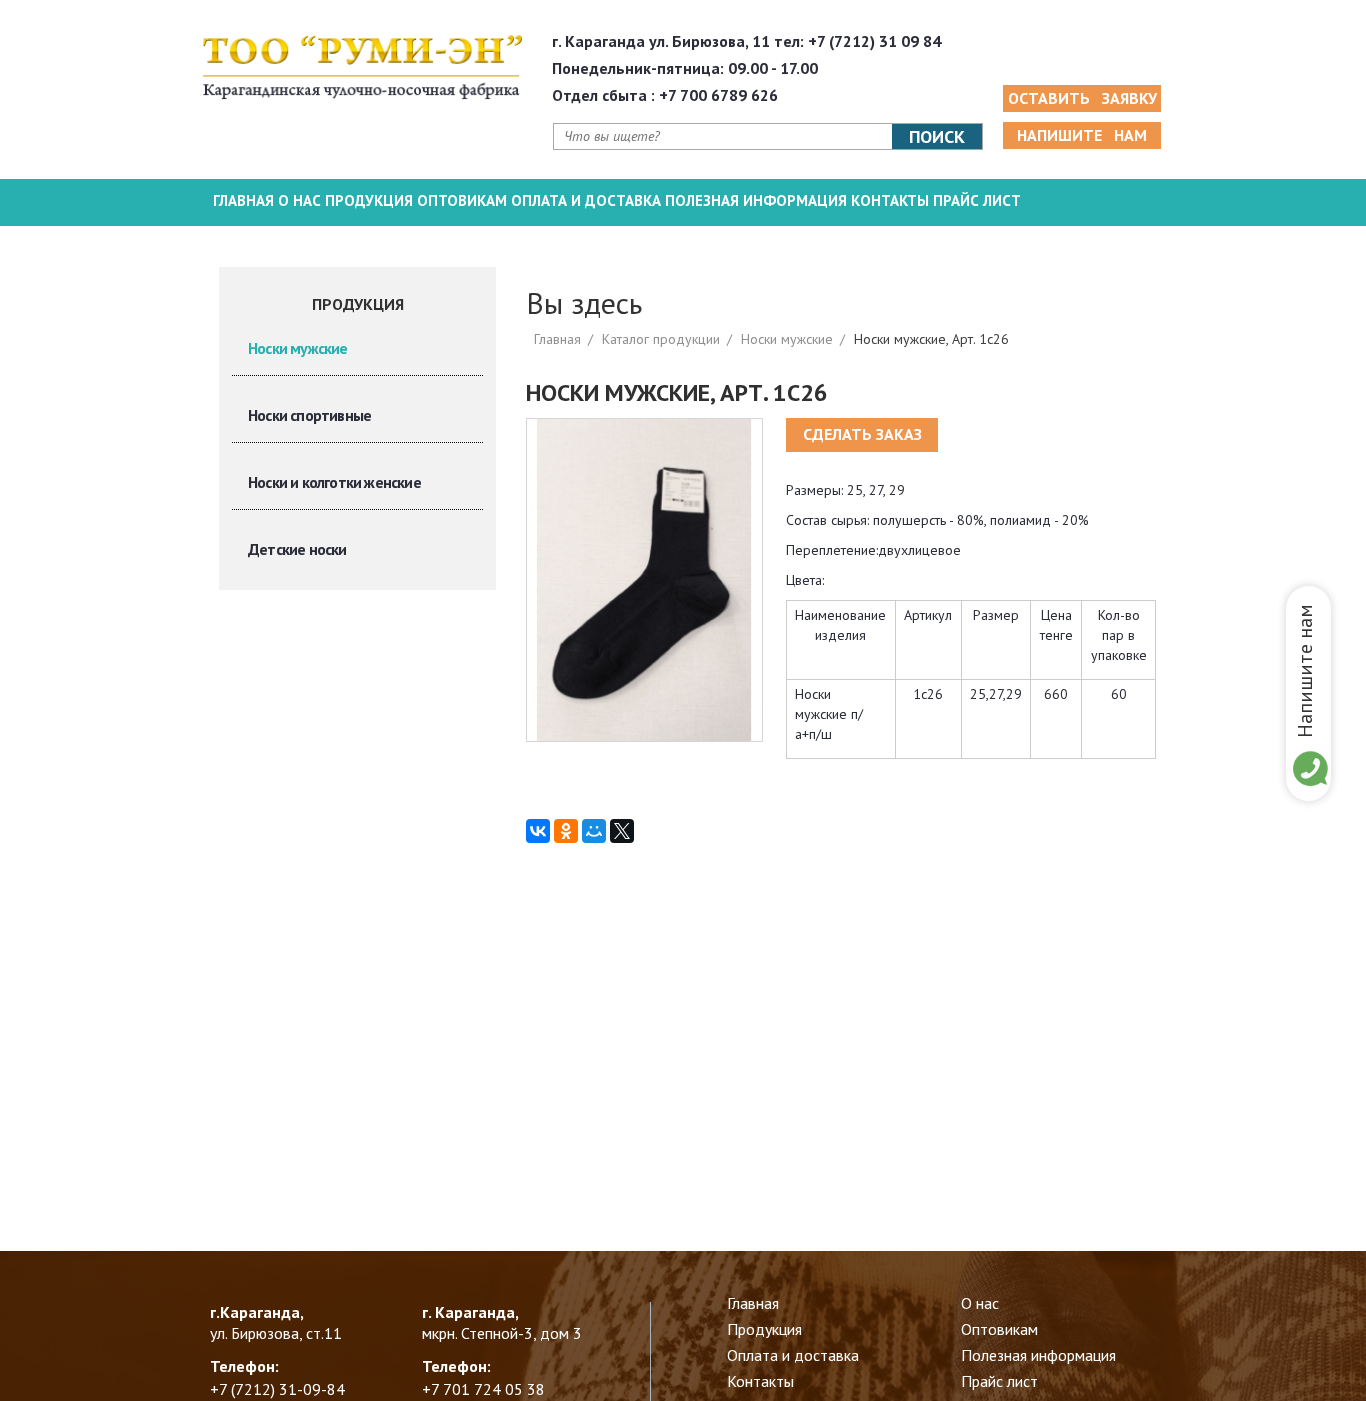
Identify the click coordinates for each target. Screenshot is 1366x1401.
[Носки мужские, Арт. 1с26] (644, 578)
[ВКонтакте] (538, 831)
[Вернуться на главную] (362, 67)
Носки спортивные (309, 415)
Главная (243, 200)
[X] (622, 831)
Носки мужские (298, 348)
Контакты (890, 200)
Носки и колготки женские (334, 482)
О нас (299, 200)
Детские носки (297, 549)
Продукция (369, 200)
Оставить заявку (1082, 98)
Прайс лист (977, 200)
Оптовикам (462, 200)
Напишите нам (1305, 671)
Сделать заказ (862, 434)
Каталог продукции (661, 339)
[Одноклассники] (566, 831)
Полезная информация (756, 200)
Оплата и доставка (586, 200)
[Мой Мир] (594, 831)
